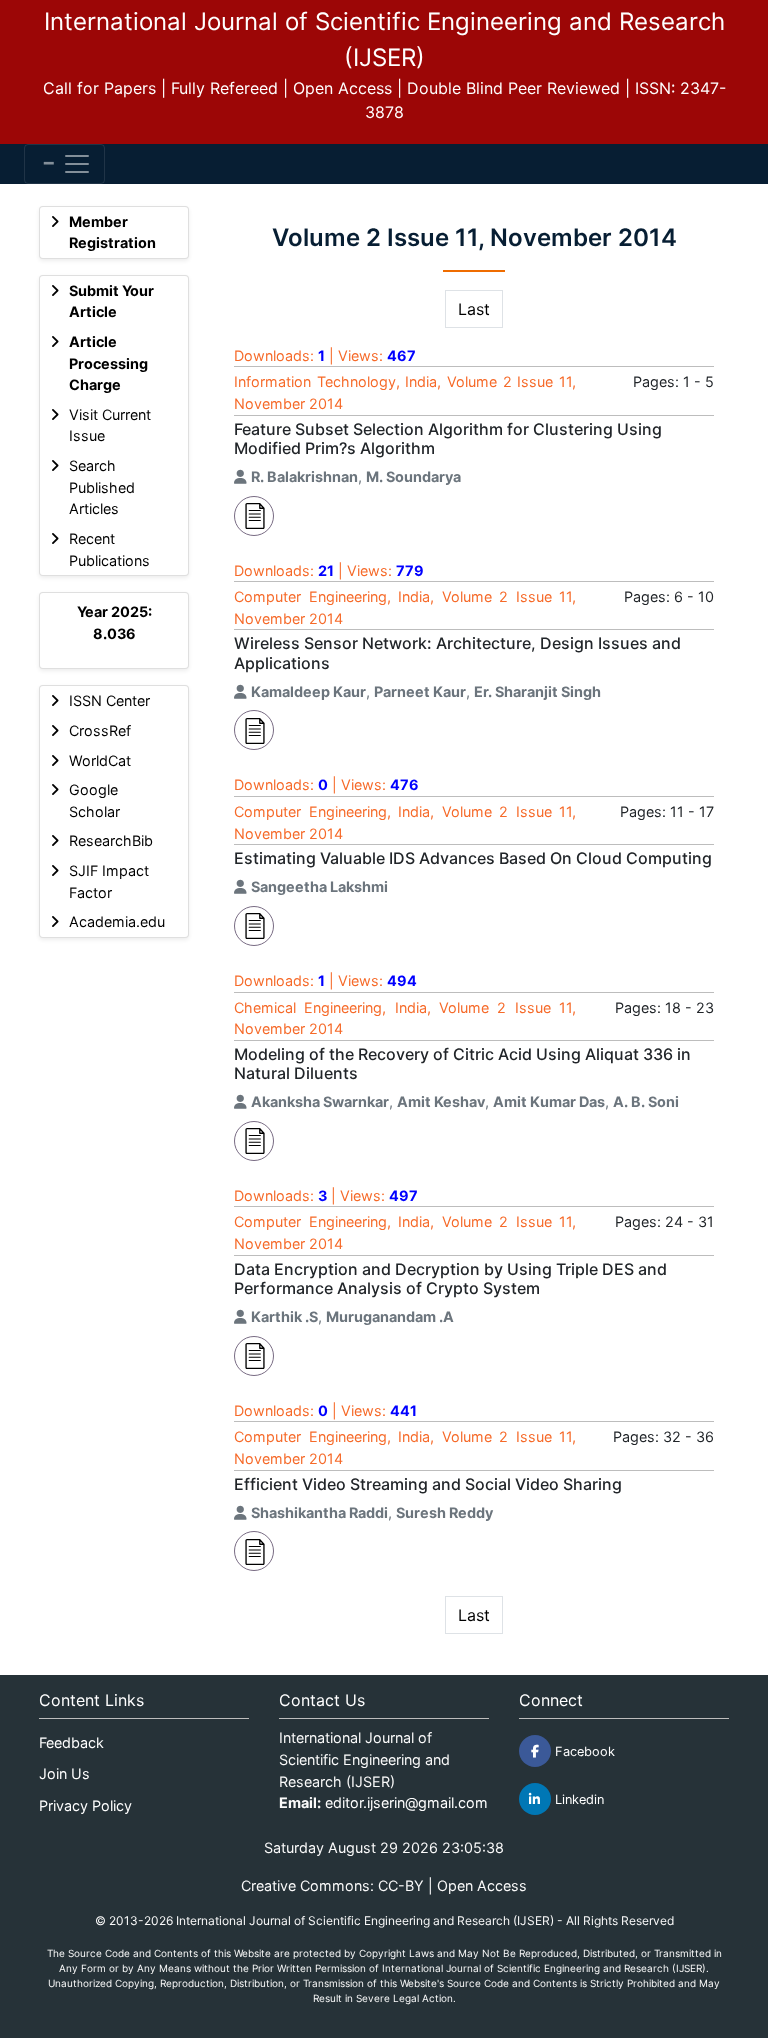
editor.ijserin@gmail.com (406, 1802)
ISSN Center (109, 700)
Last (474, 309)
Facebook (583, 1751)
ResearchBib (111, 840)
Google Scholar (94, 800)
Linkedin (577, 1799)
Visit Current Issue (110, 425)
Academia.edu (117, 921)
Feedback (71, 1742)
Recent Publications (109, 549)
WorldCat (100, 760)
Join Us (64, 1773)
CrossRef (100, 730)
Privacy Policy (85, 1805)
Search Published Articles (102, 487)
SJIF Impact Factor (109, 881)
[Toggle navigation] (64, 164)
